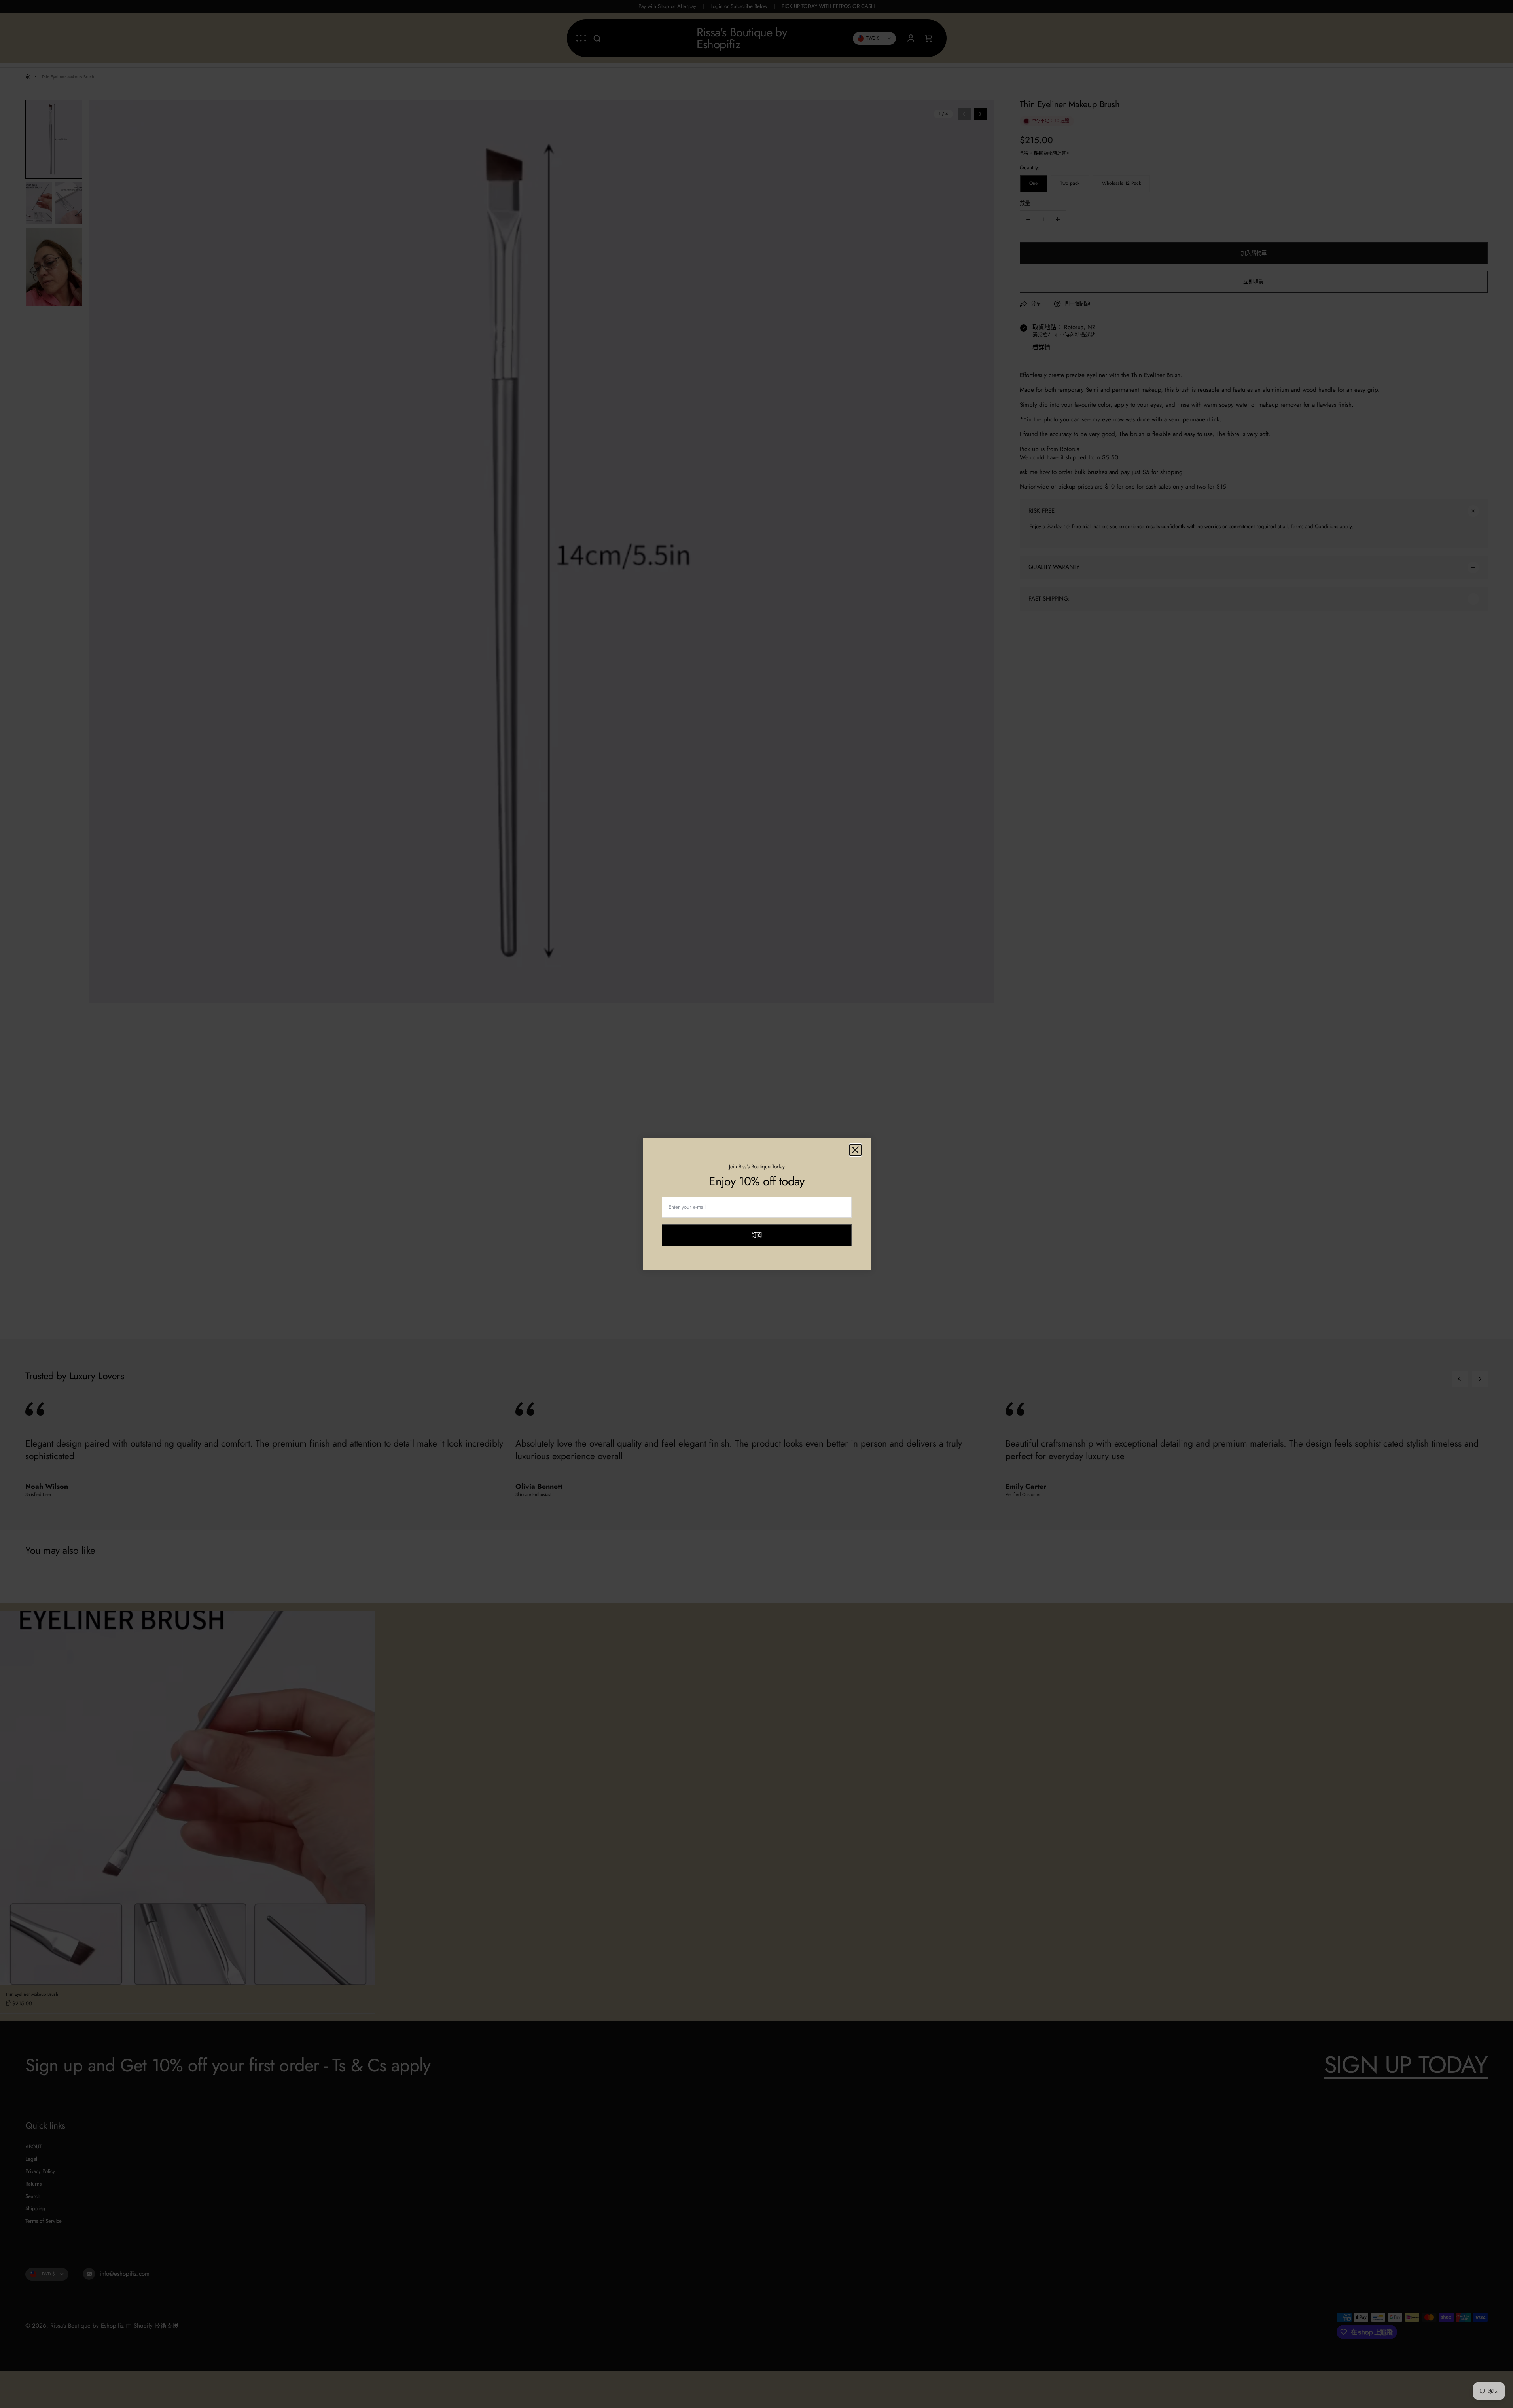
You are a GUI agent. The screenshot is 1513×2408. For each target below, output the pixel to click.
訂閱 (757, 1239)
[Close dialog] (855, 1150)
